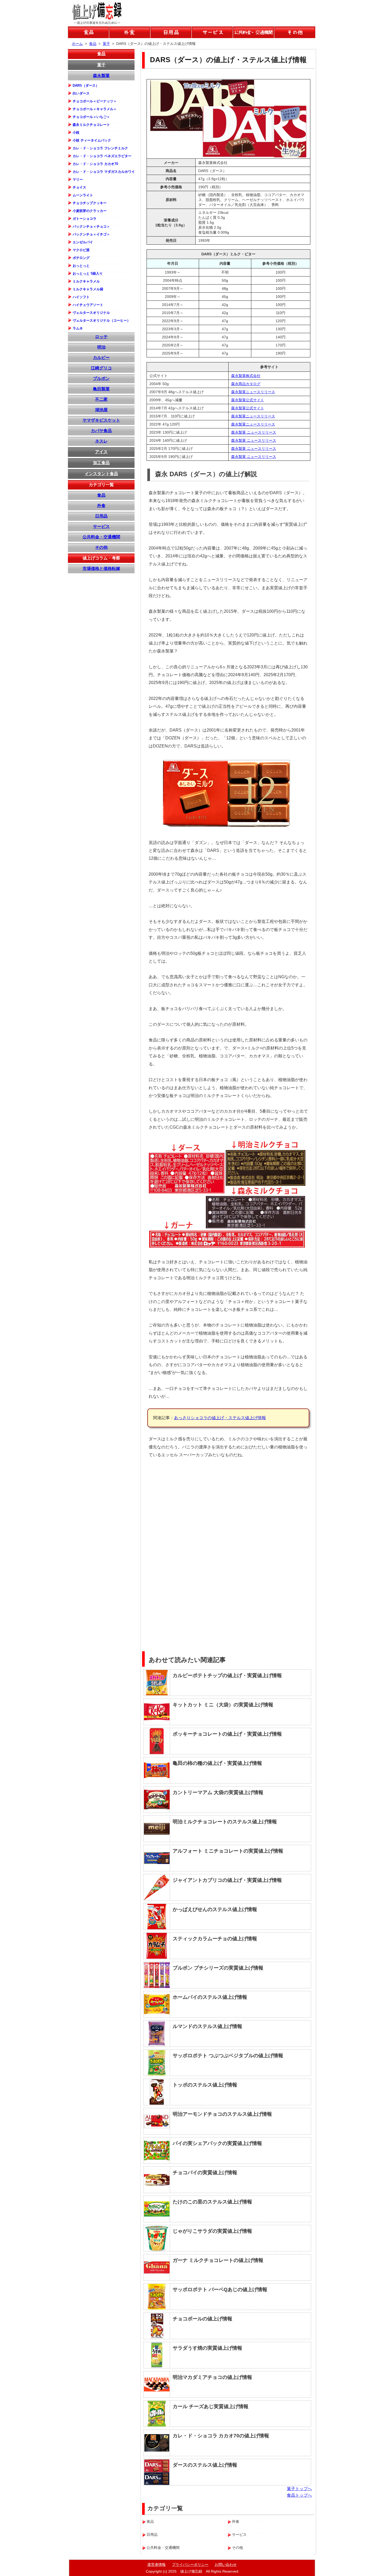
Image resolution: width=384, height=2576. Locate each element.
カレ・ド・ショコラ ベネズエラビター (102, 156)
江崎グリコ (101, 368)
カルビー (101, 358)
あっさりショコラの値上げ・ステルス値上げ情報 (220, 1418)
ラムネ (78, 328)
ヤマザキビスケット (101, 420)
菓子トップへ (299, 2489)
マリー (78, 179)
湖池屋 (101, 410)
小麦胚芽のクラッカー (90, 211)
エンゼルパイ (83, 242)
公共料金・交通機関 (101, 537)
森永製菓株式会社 (246, 376)
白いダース (81, 93)
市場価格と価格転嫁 (101, 568)
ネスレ (101, 441)
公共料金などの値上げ (254, 32)
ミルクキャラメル (86, 281)
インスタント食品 (101, 474)
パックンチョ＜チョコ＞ (91, 226)
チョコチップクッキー (90, 203)
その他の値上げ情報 (295, 32)
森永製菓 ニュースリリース (254, 432)
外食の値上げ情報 (130, 32)
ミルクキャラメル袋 (88, 289)
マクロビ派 (81, 250)
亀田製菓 (101, 389)
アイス (101, 452)
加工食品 (101, 463)
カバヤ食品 (101, 431)
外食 (101, 506)
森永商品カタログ (246, 384)
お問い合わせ (226, 2565)
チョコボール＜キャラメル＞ (95, 109)
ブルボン (101, 378)
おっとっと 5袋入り (88, 273)
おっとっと (81, 266)
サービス (101, 526)
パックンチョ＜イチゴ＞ (91, 234)
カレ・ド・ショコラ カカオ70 (95, 164)
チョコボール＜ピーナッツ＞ (95, 101)
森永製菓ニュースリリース (253, 392)
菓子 (101, 65)
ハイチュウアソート (88, 305)
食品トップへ (299, 2495)
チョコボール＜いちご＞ (91, 117)
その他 (101, 547)
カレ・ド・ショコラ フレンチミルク (100, 148)
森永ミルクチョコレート (91, 125)
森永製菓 (101, 76)
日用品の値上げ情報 (171, 32)
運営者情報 (156, 2565)
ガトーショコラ (85, 219)
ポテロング (81, 258)
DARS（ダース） (86, 86)
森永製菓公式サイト (248, 400)
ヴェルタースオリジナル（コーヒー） (101, 320)
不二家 (101, 399)
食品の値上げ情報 (88, 32)
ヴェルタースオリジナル (91, 313)
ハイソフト (81, 297)
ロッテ (101, 337)
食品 (101, 54)
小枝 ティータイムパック (92, 140)
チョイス (79, 187)
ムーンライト (83, 195)
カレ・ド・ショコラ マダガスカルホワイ (104, 172)
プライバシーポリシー (190, 2565)
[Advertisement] (271, 1500)
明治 (101, 347)
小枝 (76, 132)
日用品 (101, 516)
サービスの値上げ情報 (212, 32)
